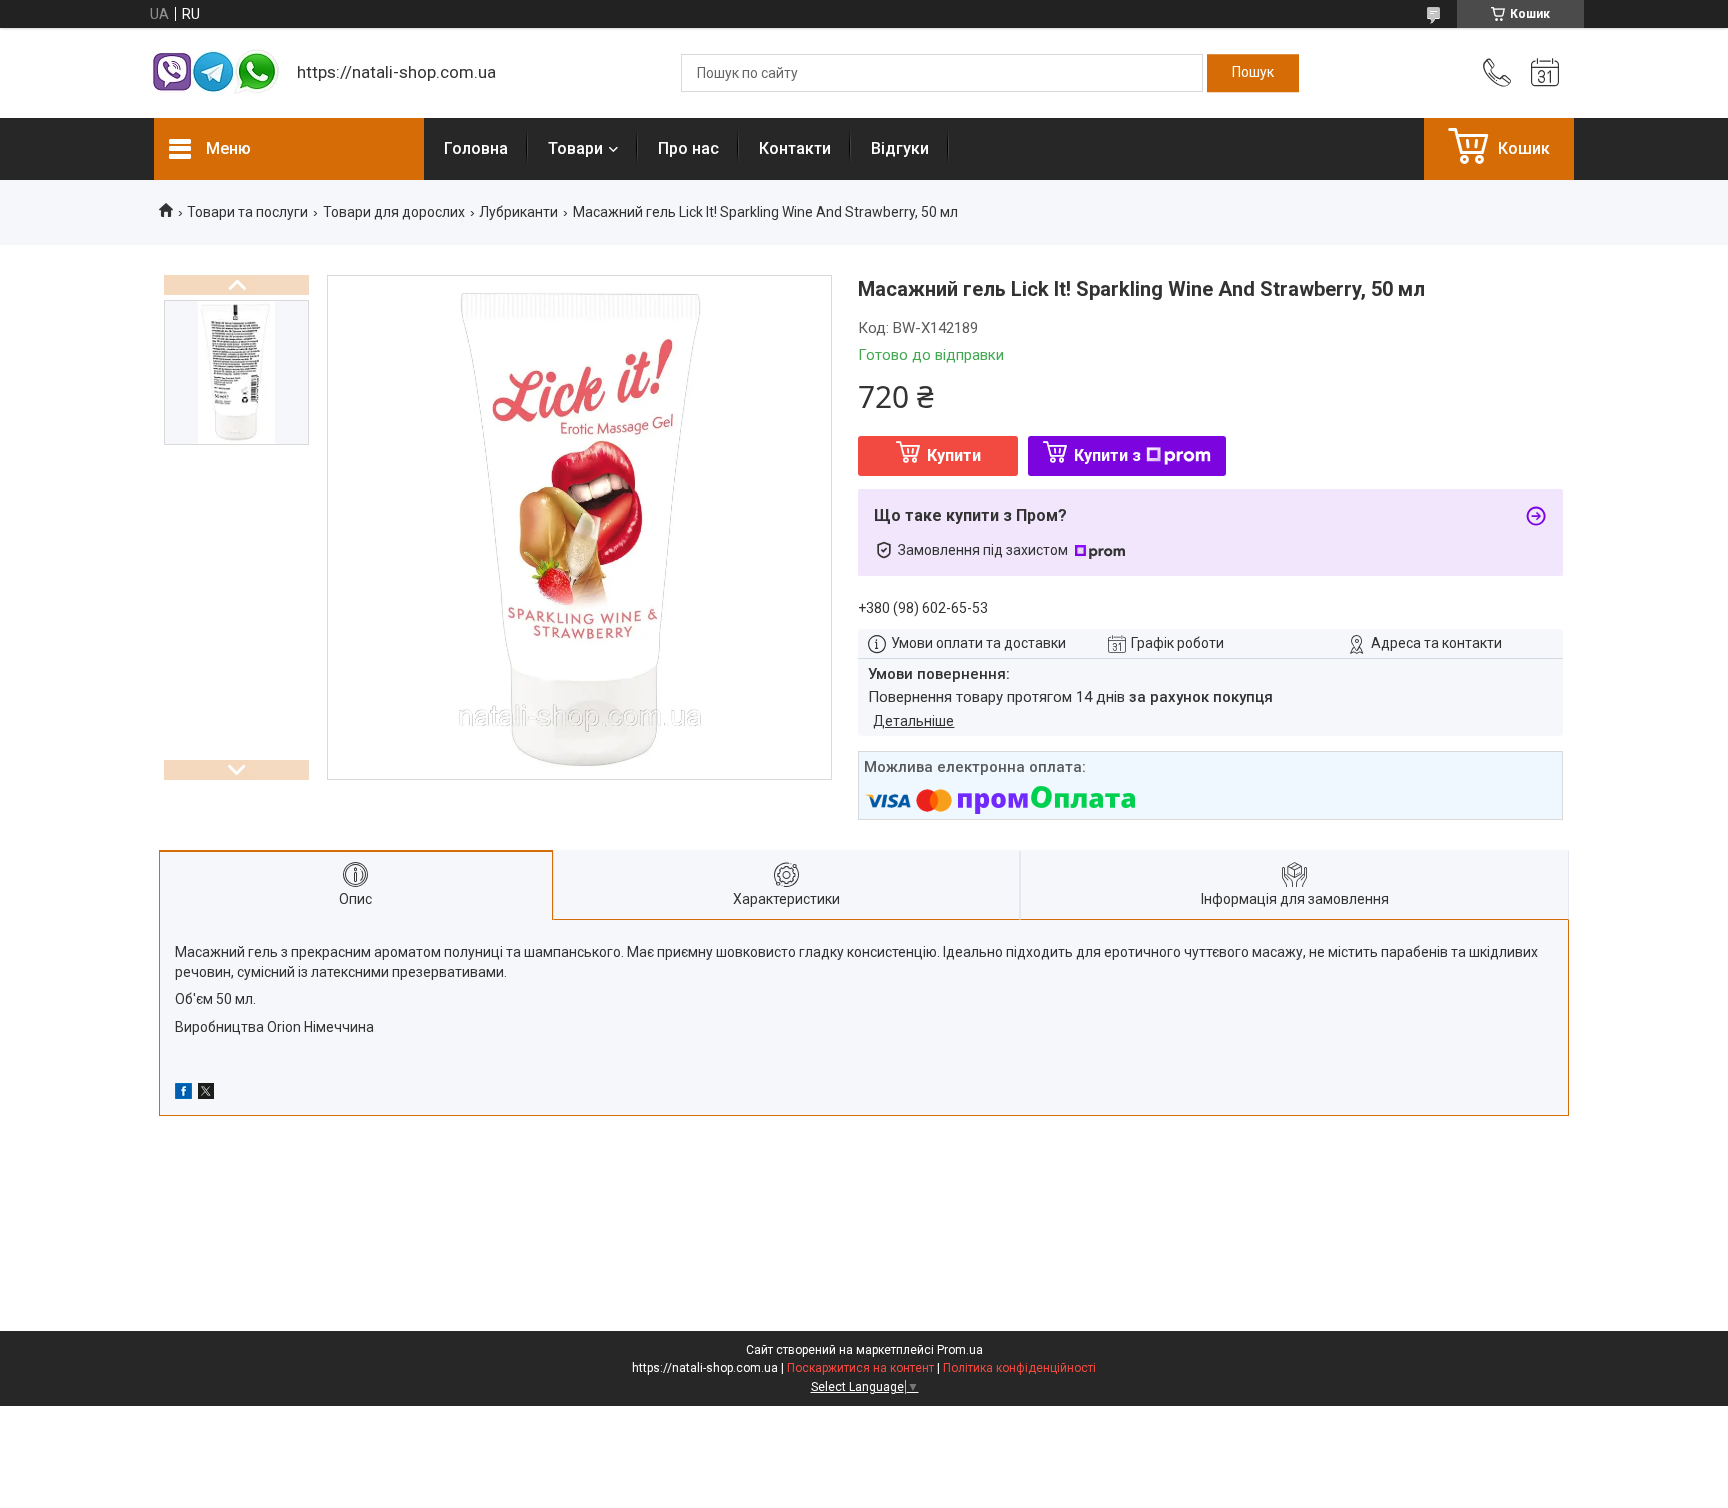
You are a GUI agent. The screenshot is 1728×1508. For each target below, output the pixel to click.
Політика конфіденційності (1019, 1368)
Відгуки (900, 148)
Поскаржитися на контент (860, 1368)
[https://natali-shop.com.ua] (215, 73)
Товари (575, 148)
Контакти (795, 148)
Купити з (1107, 455)
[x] (206, 1094)
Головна (476, 148)
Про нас (688, 148)
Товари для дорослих (394, 212)
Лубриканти (518, 212)
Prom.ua (960, 1350)
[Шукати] (1253, 73)
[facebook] (183, 1094)
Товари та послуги (247, 212)
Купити (954, 455)
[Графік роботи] (1545, 73)
